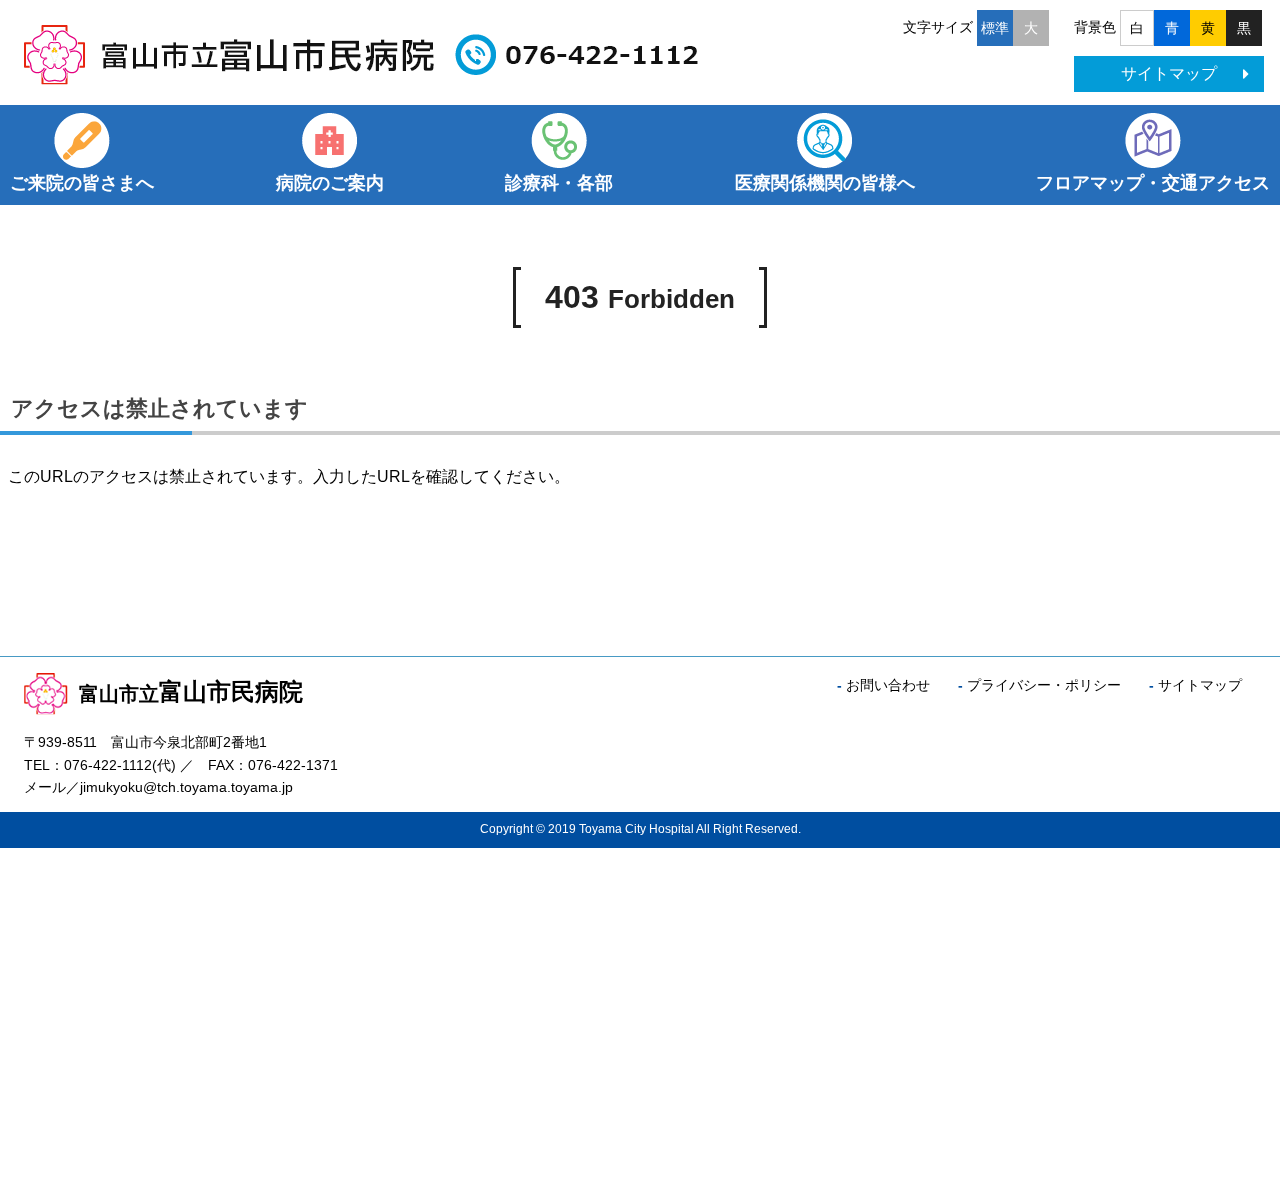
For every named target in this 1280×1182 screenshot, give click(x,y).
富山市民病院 (191, 691)
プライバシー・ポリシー (1044, 685)
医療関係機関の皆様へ (825, 183)
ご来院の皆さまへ (82, 183)
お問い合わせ (888, 685)
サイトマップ (1169, 73)
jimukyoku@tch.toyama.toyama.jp (186, 787)
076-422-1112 (108, 765)
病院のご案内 (330, 183)
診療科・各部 (559, 183)
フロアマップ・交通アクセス (1153, 183)
